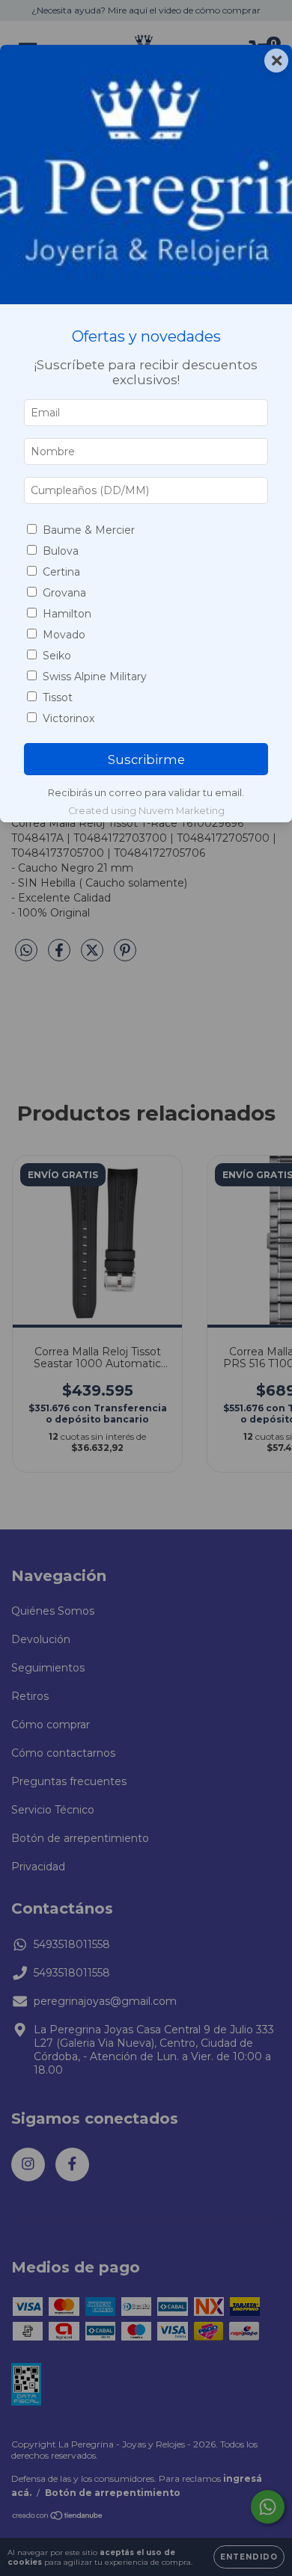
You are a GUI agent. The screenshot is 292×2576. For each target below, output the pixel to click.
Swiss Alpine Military (95, 677)
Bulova (61, 551)
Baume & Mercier (89, 530)
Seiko (57, 656)
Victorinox (69, 718)
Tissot (58, 697)
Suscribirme (146, 759)
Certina (61, 572)
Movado (64, 635)
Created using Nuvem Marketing (146, 811)
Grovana (64, 593)
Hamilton (67, 614)
